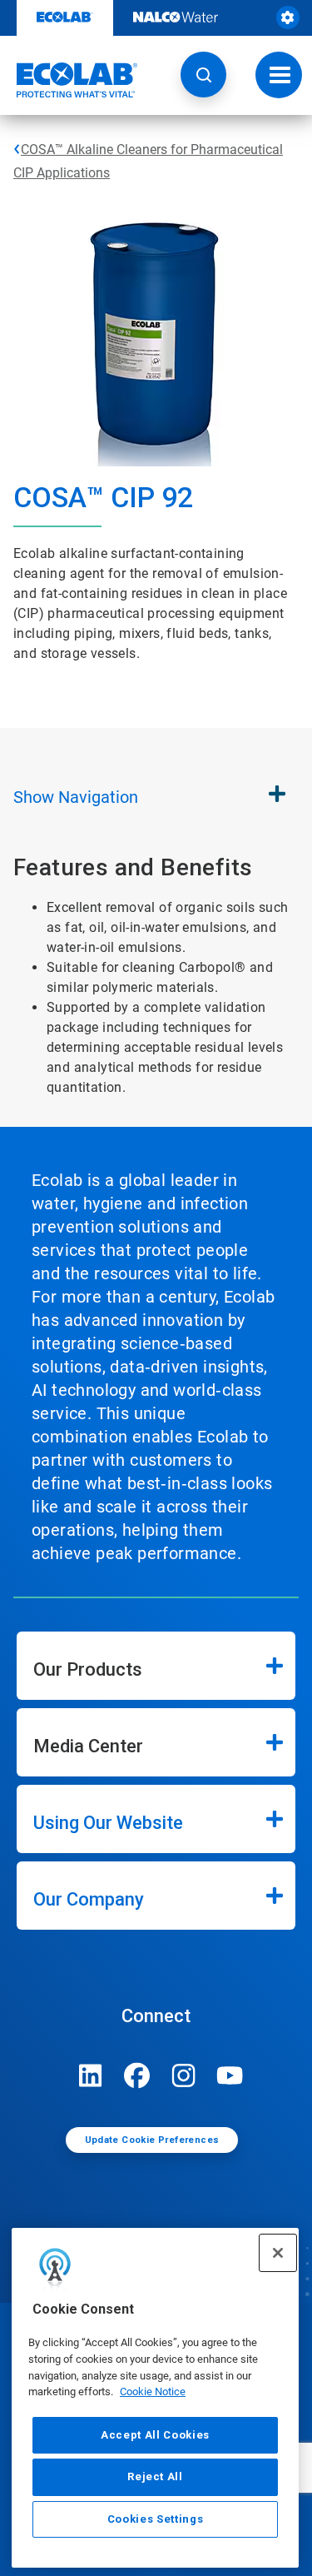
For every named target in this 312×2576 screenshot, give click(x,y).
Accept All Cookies (155, 2435)
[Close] (278, 2253)
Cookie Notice (153, 2392)
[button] (203, 75)
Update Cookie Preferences (152, 2140)
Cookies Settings (156, 2519)
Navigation (76, 797)
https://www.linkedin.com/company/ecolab (91, 2075)
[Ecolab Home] (69, 80)
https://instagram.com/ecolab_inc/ (184, 2075)
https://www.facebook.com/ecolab (137, 2075)
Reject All (155, 2476)
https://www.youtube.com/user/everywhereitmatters (230, 2075)
